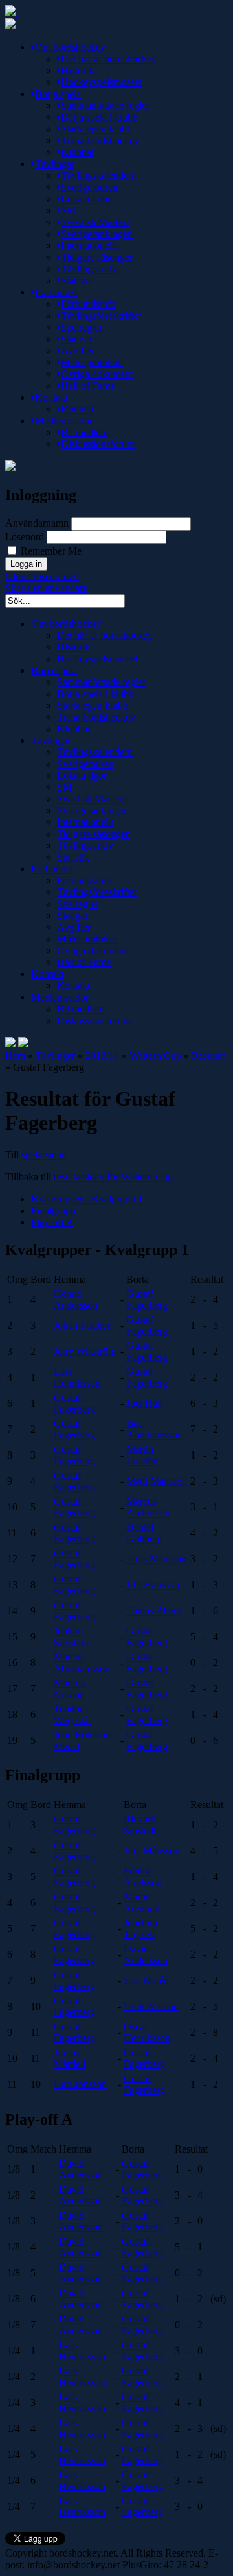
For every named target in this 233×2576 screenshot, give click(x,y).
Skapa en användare (46, 588)
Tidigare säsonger (97, 257)
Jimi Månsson (152, 1851)
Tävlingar (55, 164)
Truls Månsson (156, 1559)
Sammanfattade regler (105, 105)
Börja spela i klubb (99, 117)
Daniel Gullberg (144, 1533)
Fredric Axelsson (143, 1877)
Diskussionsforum (98, 444)
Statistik (77, 280)
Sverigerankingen (97, 234)
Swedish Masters (95, 222)
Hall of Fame (88, 386)
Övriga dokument (97, 374)
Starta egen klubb (96, 129)
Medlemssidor (64, 421)
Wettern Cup (155, 1055)
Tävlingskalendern (99, 175)
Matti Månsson (157, 1481)
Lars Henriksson (77, 1377)
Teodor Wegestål (72, 1714)
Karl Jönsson (80, 2084)
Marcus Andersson (148, 1507)
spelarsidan (44, 1155)
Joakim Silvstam (71, 1637)
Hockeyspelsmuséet (101, 82)
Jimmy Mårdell (70, 2058)
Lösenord (25, 537)
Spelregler (82, 327)
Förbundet (56, 292)
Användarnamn (37, 523)
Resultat (208, 1055)
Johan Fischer (82, 1325)
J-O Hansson (153, 1585)
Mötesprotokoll (92, 362)
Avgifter (78, 351)
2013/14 (102, 1055)
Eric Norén (146, 1980)
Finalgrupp (53, 1210)
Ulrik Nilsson (151, 2006)
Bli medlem (84, 432)
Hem (15, 1055)
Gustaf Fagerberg (147, 1299)
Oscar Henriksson (147, 2032)
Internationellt (89, 245)
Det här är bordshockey (109, 59)
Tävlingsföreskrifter (101, 316)
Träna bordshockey (100, 140)
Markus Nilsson (69, 1688)
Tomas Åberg (154, 1611)
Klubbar (78, 152)
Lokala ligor (86, 199)
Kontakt (51, 397)
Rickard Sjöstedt (140, 1825)
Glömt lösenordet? (43, 576)
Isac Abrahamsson (154, 1429)
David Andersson (146, 1954)
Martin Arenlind (142, 1902)
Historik (77, 70)
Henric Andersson (76, 1299)
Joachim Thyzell (140, 1928)
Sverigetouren (89, 187)
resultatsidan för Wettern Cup (113, 1177)
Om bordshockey (70, 47)
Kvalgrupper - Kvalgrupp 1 (87, 1199)
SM (68, 210)
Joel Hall (144, 1403)
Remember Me (50, 551)
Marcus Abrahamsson (82, 1663)
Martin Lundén (142, 1455)
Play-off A (52, 1222)
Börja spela (58, 94)
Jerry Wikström (85, 1351)
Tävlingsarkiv (89, 269)
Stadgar (76, 339)
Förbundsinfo (88, 304)
